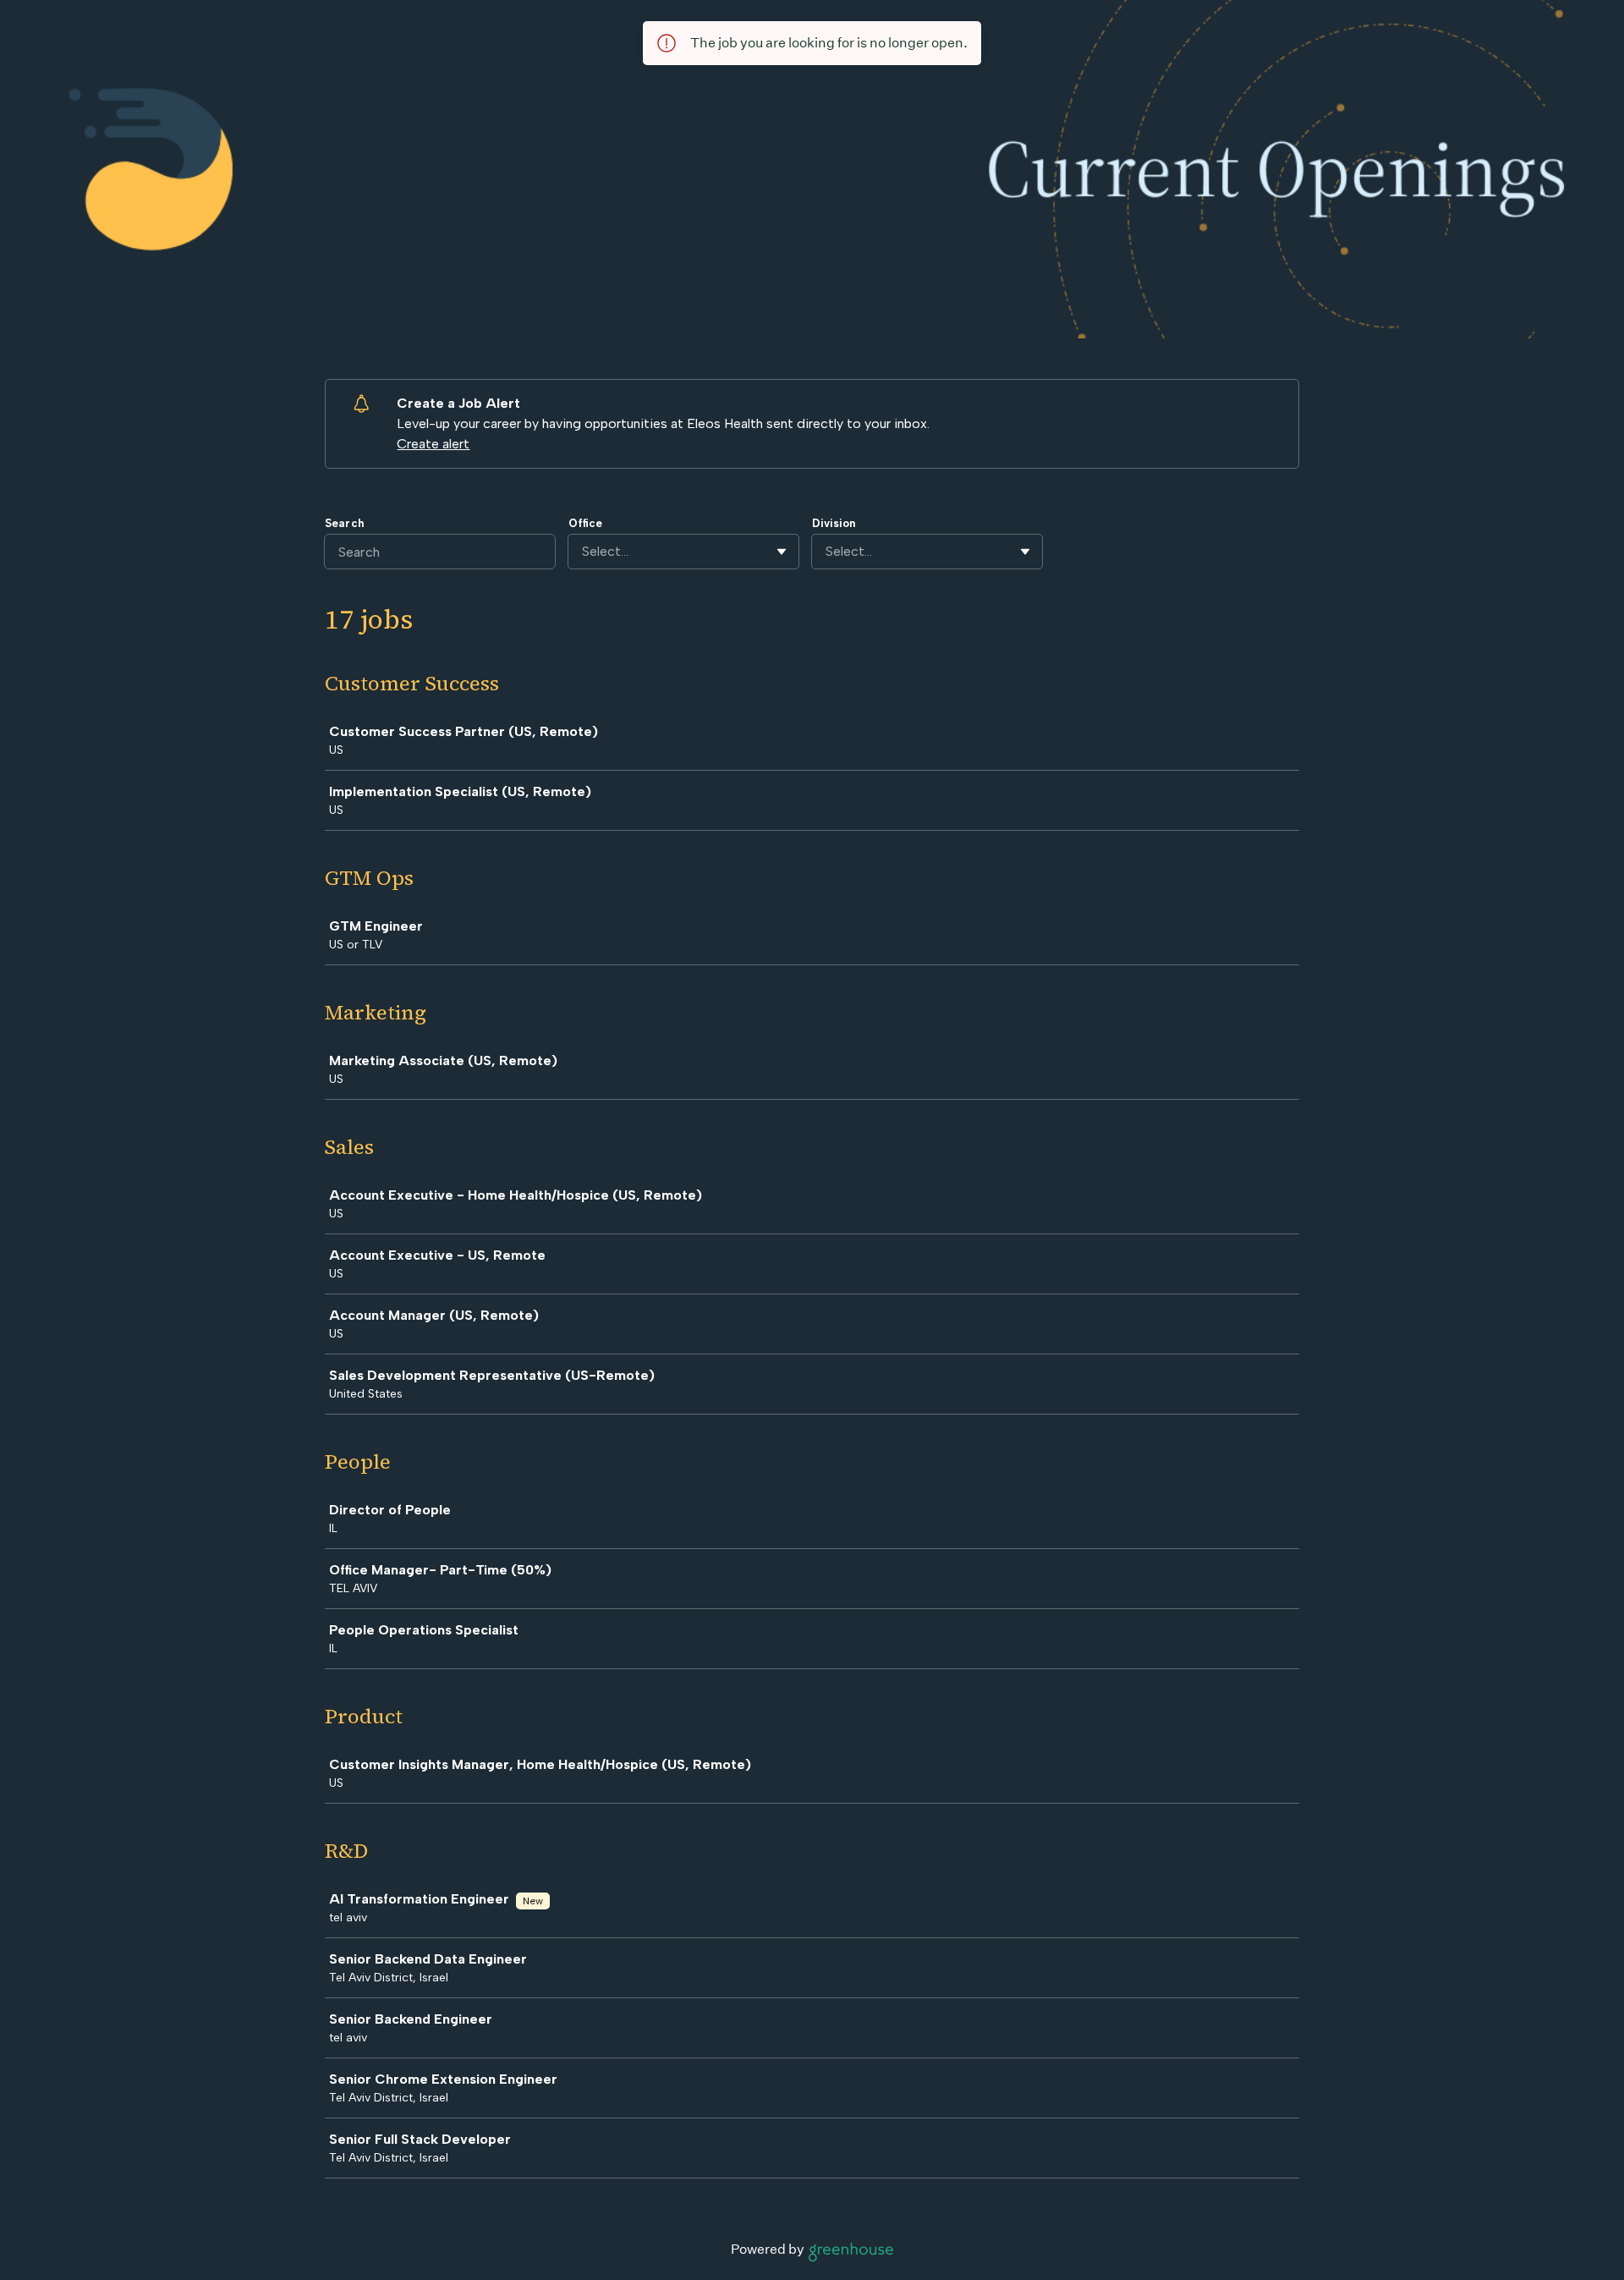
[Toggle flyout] (782, 552)
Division (834, 523)
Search (344, 523)
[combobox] (584, 552)
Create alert (433, 444)
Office (585, 523)
